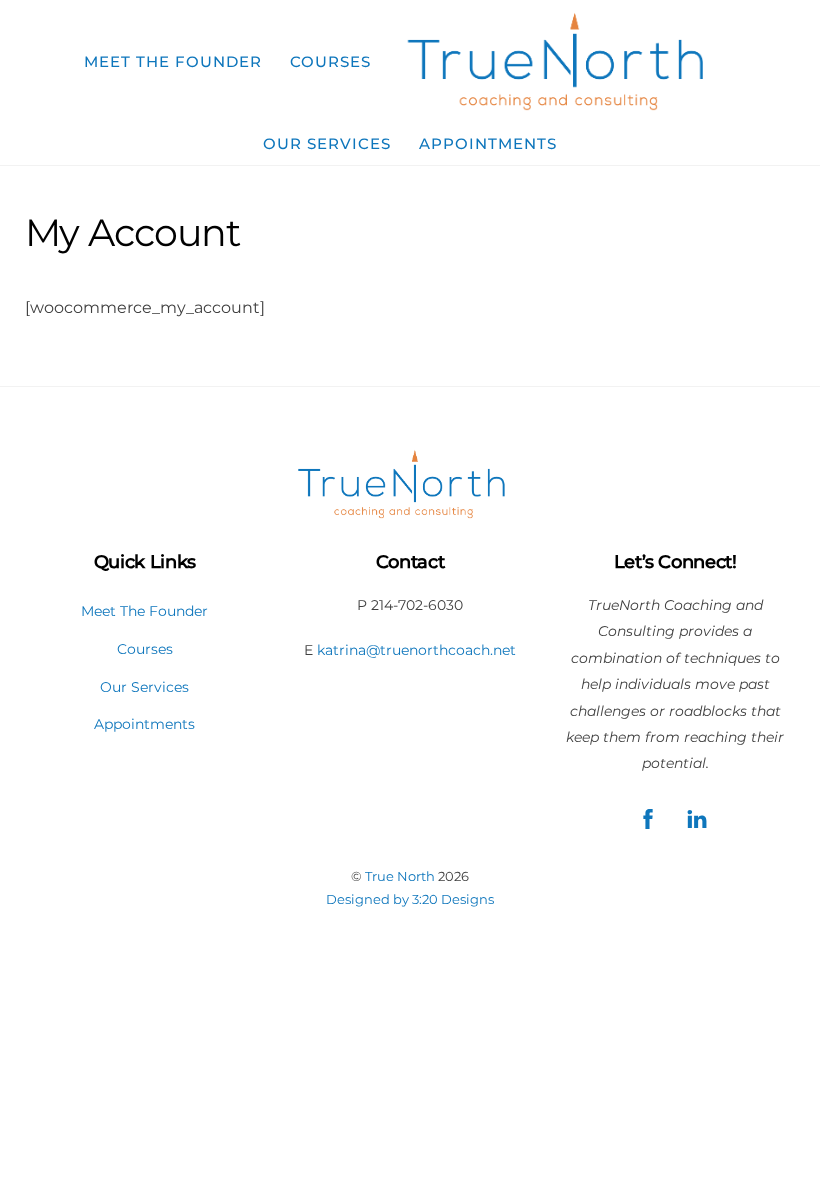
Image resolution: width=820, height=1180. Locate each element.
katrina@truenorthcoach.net (416, 650)
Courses (330, 61)
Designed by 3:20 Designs (410, 899)
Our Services (327, 143)
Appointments (488, 143)
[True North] (567, 62)
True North (400, 876)
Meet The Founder (173, 61)
